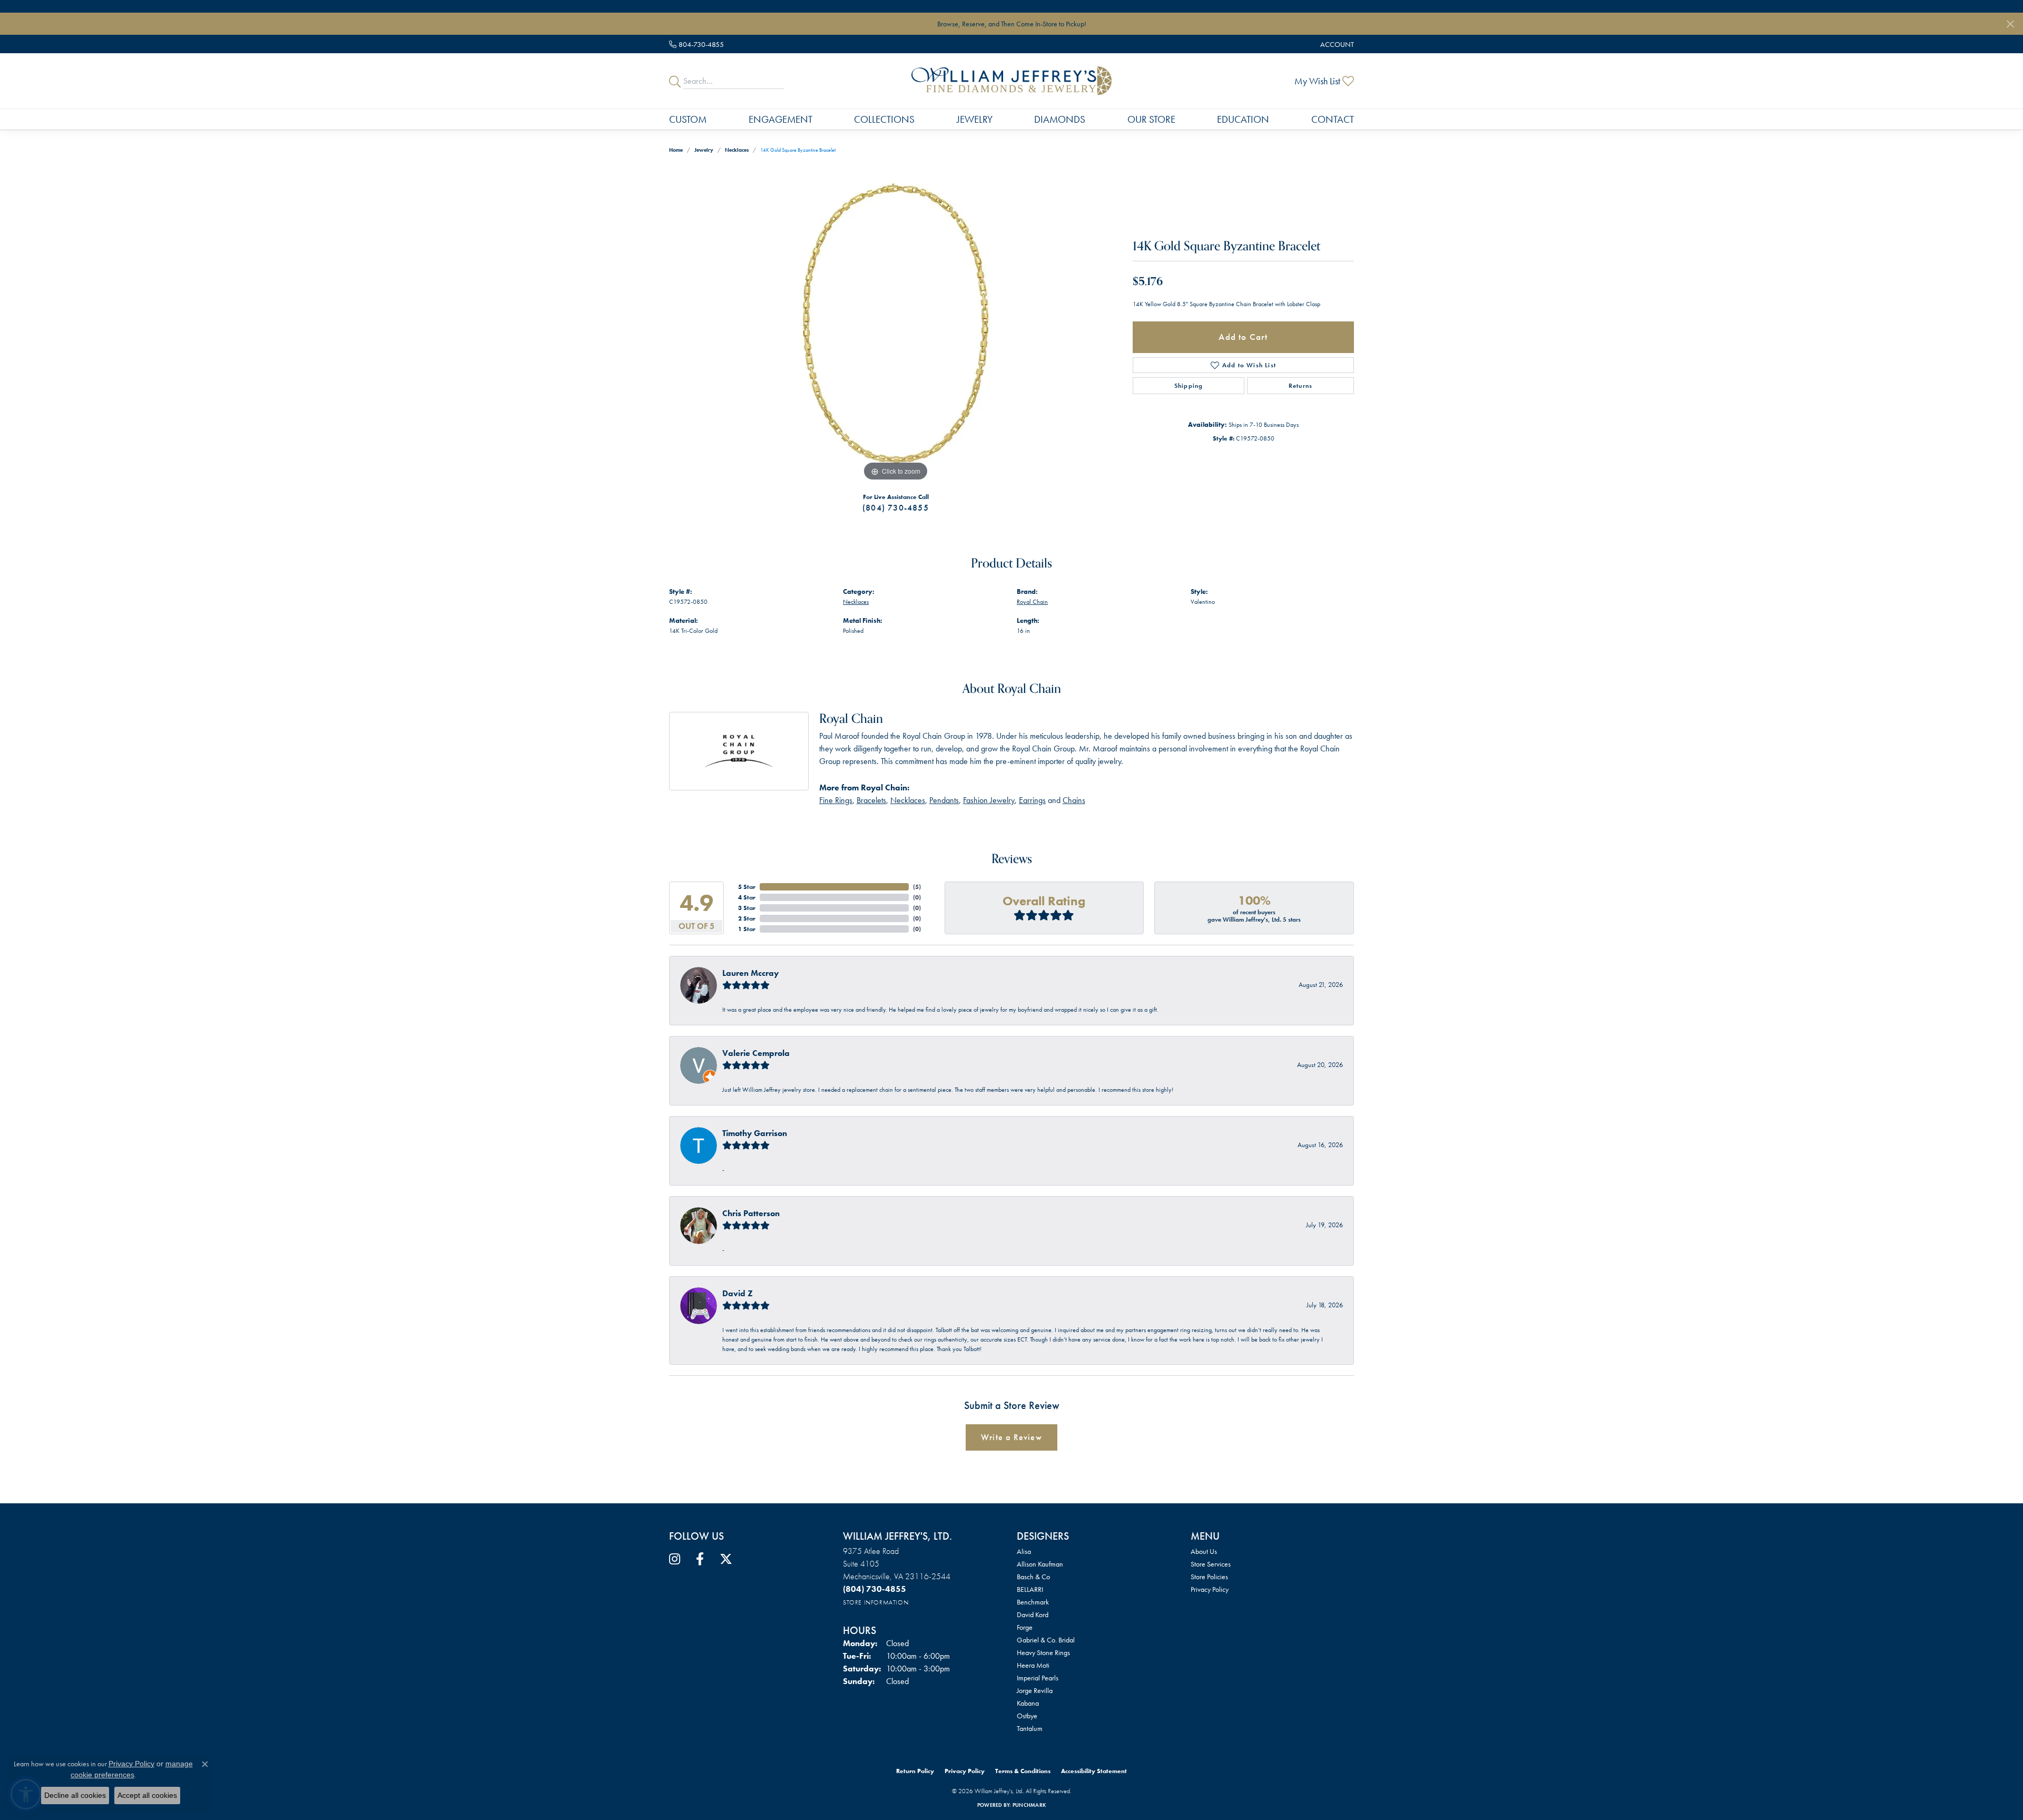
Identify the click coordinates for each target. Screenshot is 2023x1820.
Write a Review (1011, 1437)
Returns (1300, 386)
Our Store (1151, 119)
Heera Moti (1033, 1665)
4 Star (747, 897)
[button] (1336, 44)
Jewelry (975, 119)
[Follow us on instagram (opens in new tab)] (675, 1559)
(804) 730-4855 (896, 508)
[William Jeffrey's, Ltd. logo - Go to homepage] (1011, 81)
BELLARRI (1030, 1589)
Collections (884, 119)
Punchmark (1029, 1805)
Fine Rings (836, 800)
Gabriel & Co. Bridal (1046, 1640)
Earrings (1032, 800)
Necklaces (737, 150)
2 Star (747, 918)
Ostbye (1027, 1716)
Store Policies (1209, 1577)
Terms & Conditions (1023, 1771)
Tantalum (1030, 1728)
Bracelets (871, 800)
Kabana (1028, 1703)
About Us (1204, 1551)
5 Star (747, 887)
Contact (1333, 119)
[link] (696, 44)
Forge (1025, 1627)
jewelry (704, 150)
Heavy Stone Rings (1043, 1652)
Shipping (1189, 386)
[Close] (2010, 24)
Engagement (780, 119)
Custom (688, 119)
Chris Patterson (751, 1213)
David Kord (1033, 1614)
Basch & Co (1033, 1577)
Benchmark (1033, 1602)
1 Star (747, 929)
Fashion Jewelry (989, 800)
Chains (1074, 800)
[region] (896, 326)
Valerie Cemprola (756, 1053)
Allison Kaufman (1040, 1564)
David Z (738, 1293)
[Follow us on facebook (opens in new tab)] (700, 1559)
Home (676, 150)
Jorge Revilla (1035, 1690)
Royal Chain (1032, 602)
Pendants (944, 800)
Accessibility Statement (1094, 1771)
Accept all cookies (147, 1795)
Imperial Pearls (1038, 1678)
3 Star (747, 908)
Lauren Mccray (750, 973)
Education (1243, 119)
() (917, 887)
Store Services (1211, 1564)
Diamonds (1060, 119)
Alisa (1024, 1551)
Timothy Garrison (755, 1133)
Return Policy (915, 1771)
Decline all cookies (75, 1795)
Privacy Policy (1210, 1589)
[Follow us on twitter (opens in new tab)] (726, 1559)
